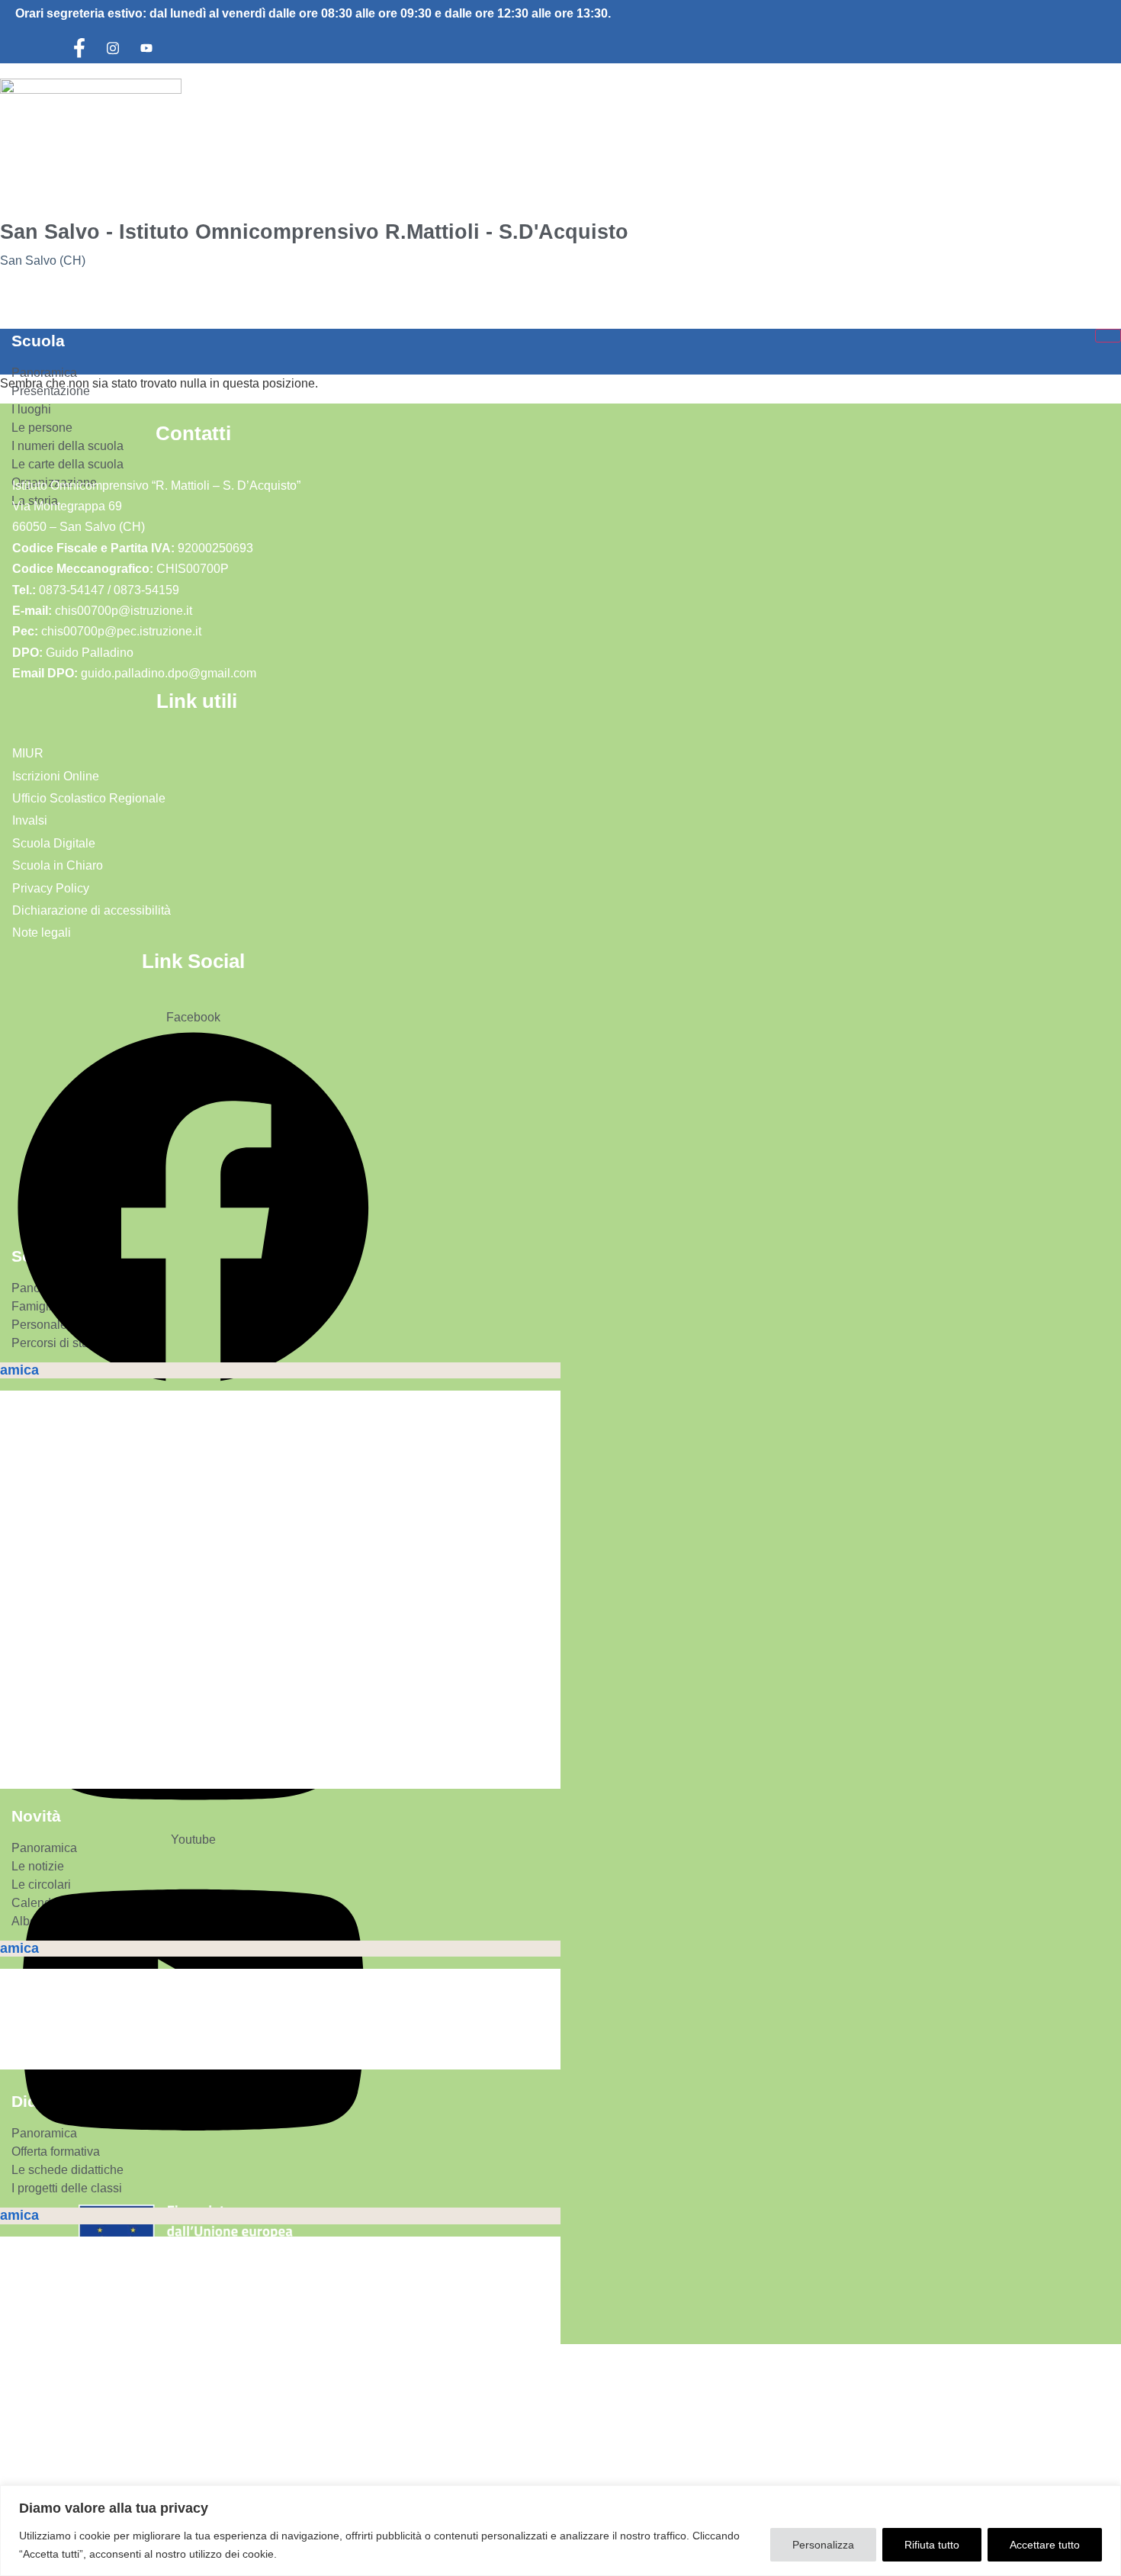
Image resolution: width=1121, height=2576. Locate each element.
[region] (560, 2531)
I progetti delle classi (67, 2188)
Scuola (38, 341)
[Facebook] (79, 48)
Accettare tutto (1045, 2545)
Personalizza (823, 2545)
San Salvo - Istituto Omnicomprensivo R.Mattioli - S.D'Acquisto (314, 232)
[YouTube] (146, 48)
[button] (10, 298)
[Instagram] (113, 48)
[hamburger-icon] (1108, 336)
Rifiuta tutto (932, 2545)
